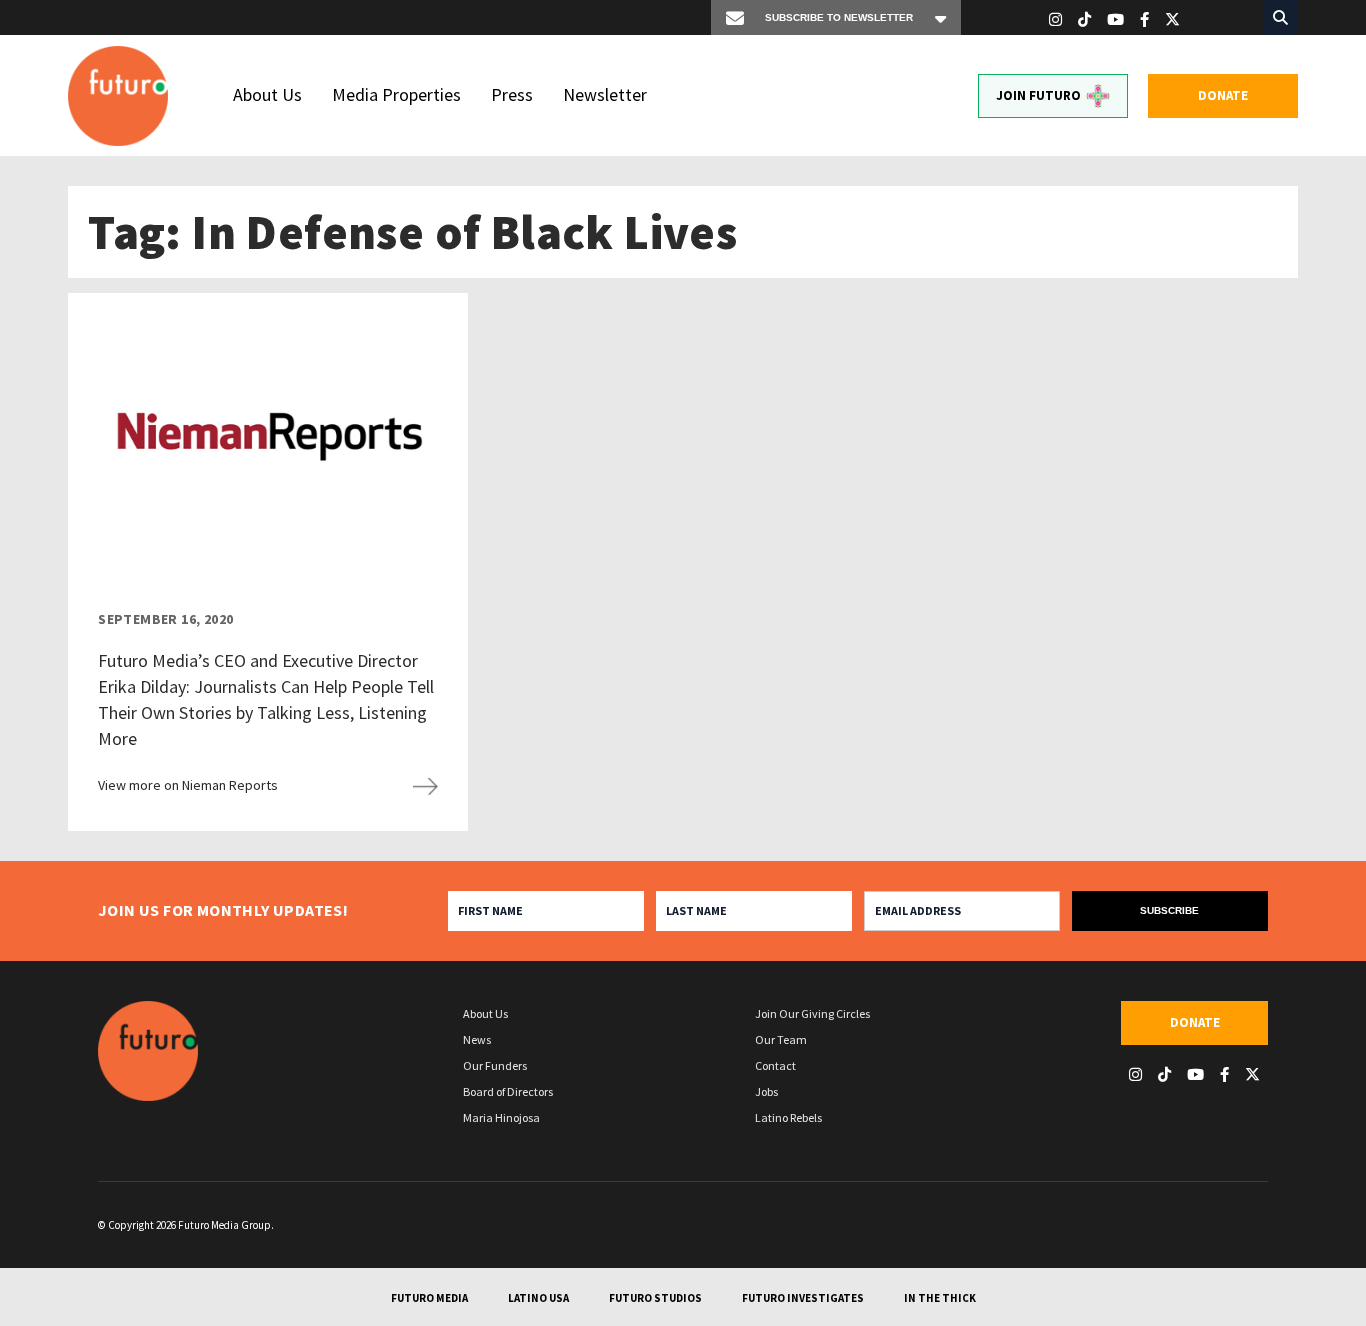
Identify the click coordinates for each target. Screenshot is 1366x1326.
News (477, 1039)
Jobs (766, 1091)
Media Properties (396, 94)
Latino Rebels (788, 1117)
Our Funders (495, 1065)
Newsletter (605, 94)
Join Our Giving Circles (812, 1013)
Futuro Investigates (803, 1298)
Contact (775, 1065)
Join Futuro (1038, 95)
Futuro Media (429, 1298)
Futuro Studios (655, 1298)
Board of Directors (508, 1091)
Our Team (781, 1039)
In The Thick (940, 1298)
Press (512, 94)
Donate (1223, 95)
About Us (267, 94)
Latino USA (538, 1298)
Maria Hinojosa (501, 1117)
